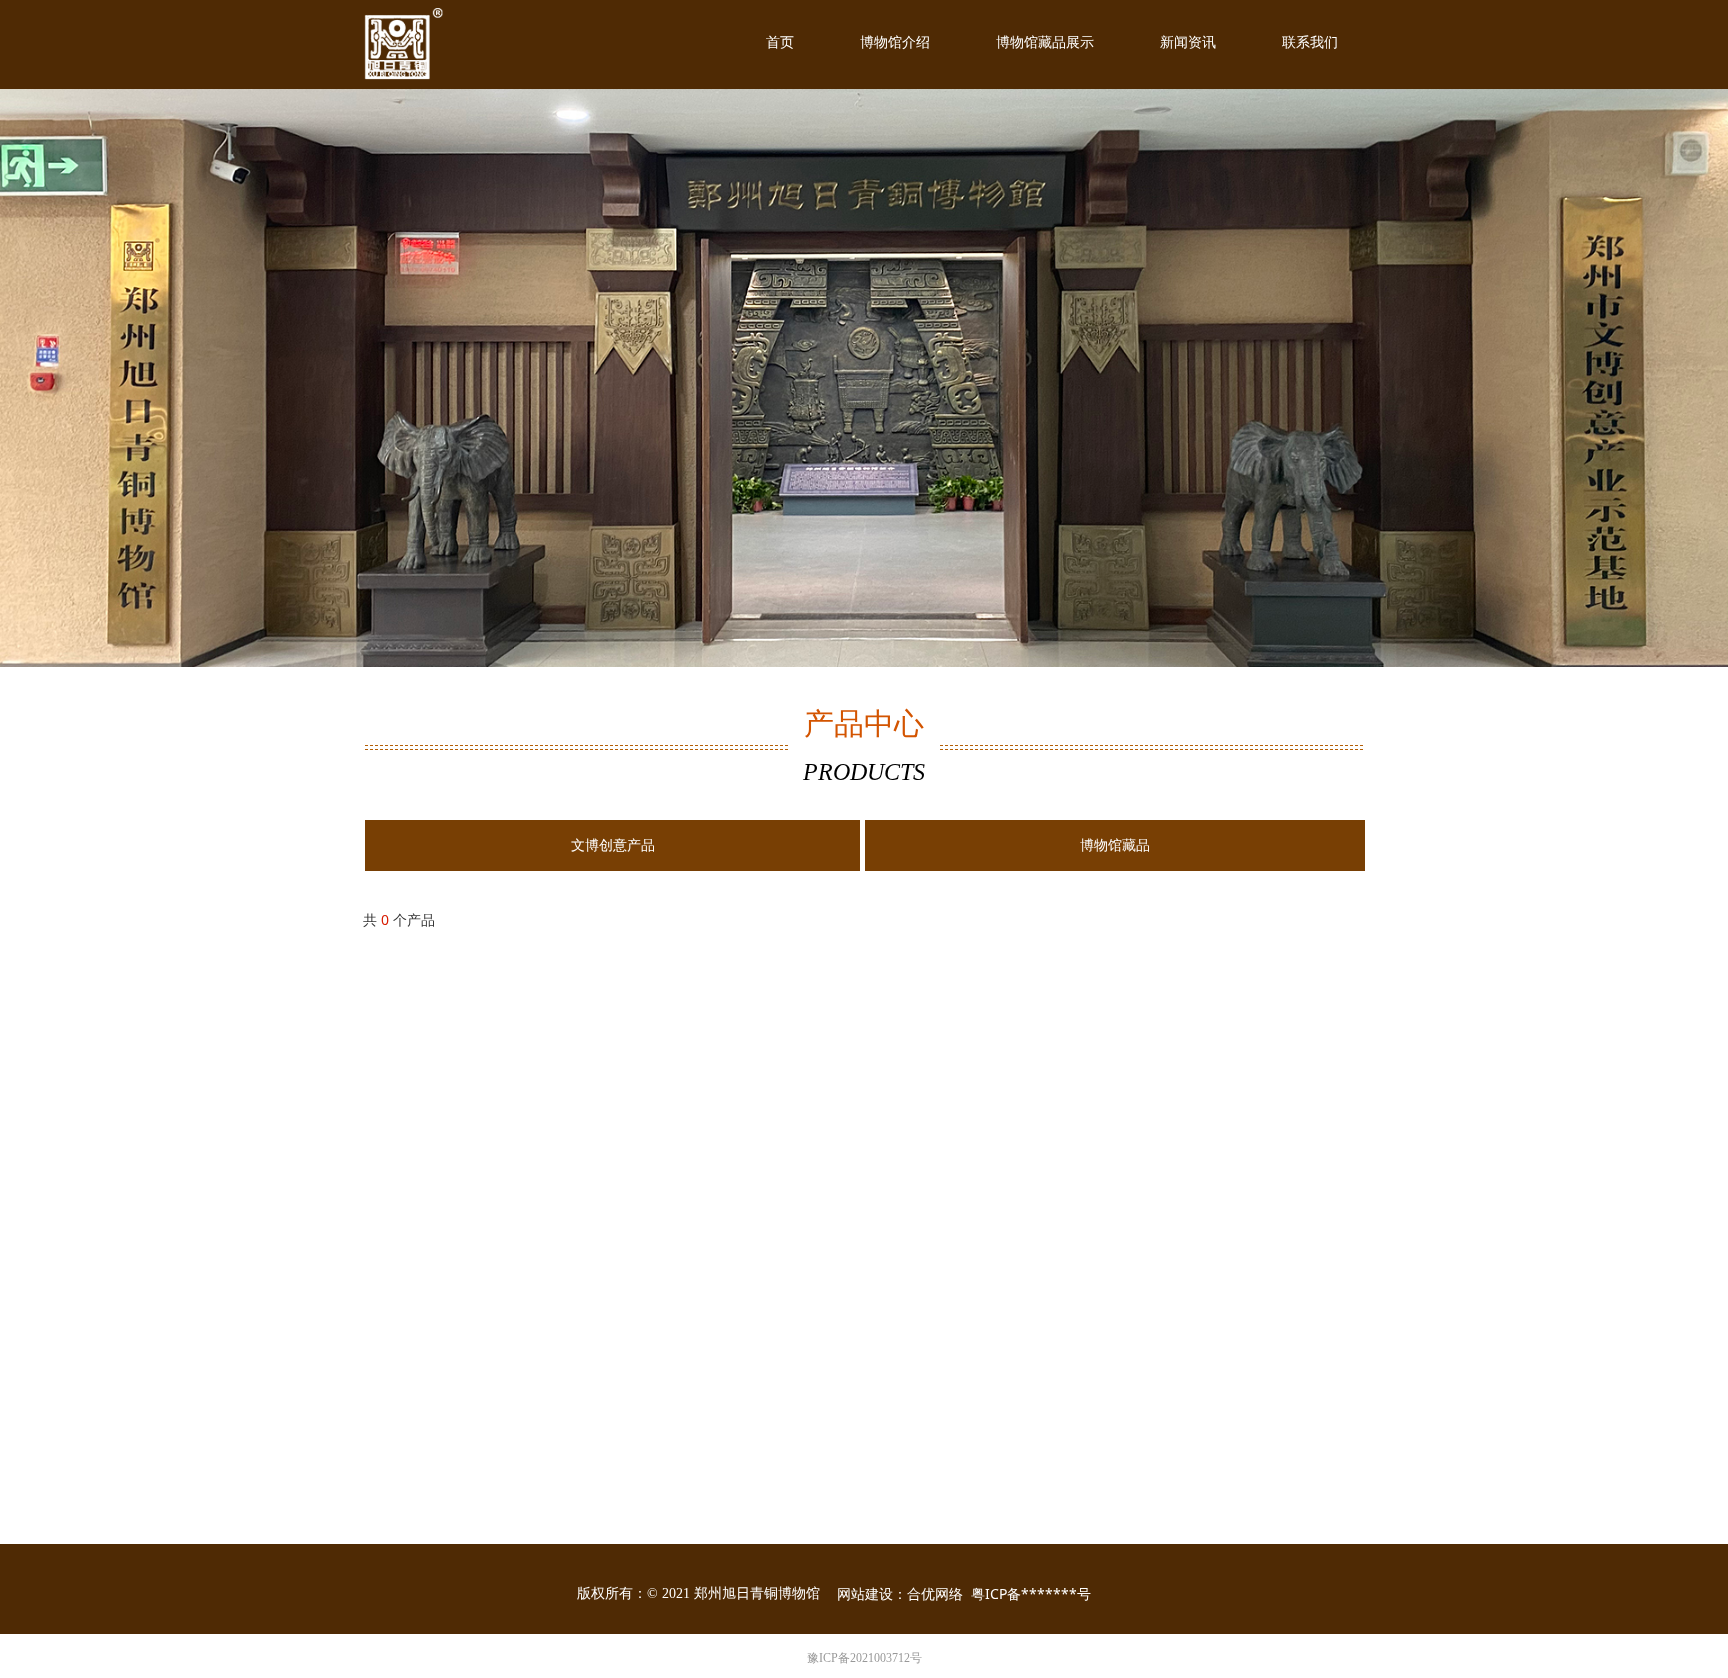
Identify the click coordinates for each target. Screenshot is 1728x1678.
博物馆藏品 (1115, 845)
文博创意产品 (613, 845)
